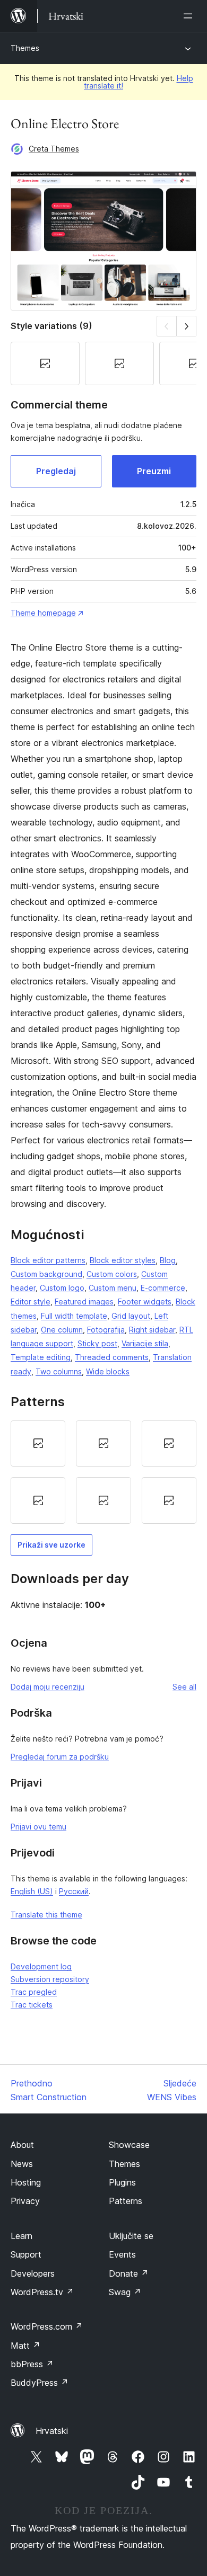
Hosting (26, 2182)
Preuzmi (154, 471)
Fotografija (106, 1330)
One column (62, 1330)
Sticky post (97, 1343)
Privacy (25, 2201)
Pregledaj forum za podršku (60, 1757)
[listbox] (103, 1472)
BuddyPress (40, 2383)
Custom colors (112, 1274)
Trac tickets (32, 2005)
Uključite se (131, 2236)
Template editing (41, 1357)
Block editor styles (123, 1260)
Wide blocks (108, 1371)
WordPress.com (47, 2326)
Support (26, 2254)
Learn (21, 2236)
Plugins (122, 2182)
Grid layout (131, 1316)
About (22, 2145)
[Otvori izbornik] (190, 16)
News (22, 2164)
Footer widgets (145, 1302)
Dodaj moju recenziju (48, 1687)
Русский (74, 1891)
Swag (125, 2292)
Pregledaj (56, 471)
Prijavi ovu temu (38, 1827)
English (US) (32, 1891)
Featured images (84, 1302)
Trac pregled (34, 1992)
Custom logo (62, 1288)
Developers (33, 2273)
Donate (129, 2273)
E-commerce (163, 1288)
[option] (38, 1444)
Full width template (74, 1316)
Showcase (129, 2145)
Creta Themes (54, 149)
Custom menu (113, 1288)
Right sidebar (152, 1330)
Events (122, 2254)
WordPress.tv (42, 2292)
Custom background (46, 1274)
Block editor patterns (48, 1260)
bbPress (32, 2364)
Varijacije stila (145, 1343)
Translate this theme (46, 1915)
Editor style (31, 1302)
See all (184, 1687)
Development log (41, 1966)
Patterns (126, 2201)
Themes (25, 48)
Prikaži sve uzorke (51, 1545)
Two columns (59, 1371)
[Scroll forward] (187, 326)
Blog (168, 1260)
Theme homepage (43, 613)
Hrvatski (52, 2431)
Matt (25, 2346)
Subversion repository (50, 1979)
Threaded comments (112, 1357)
